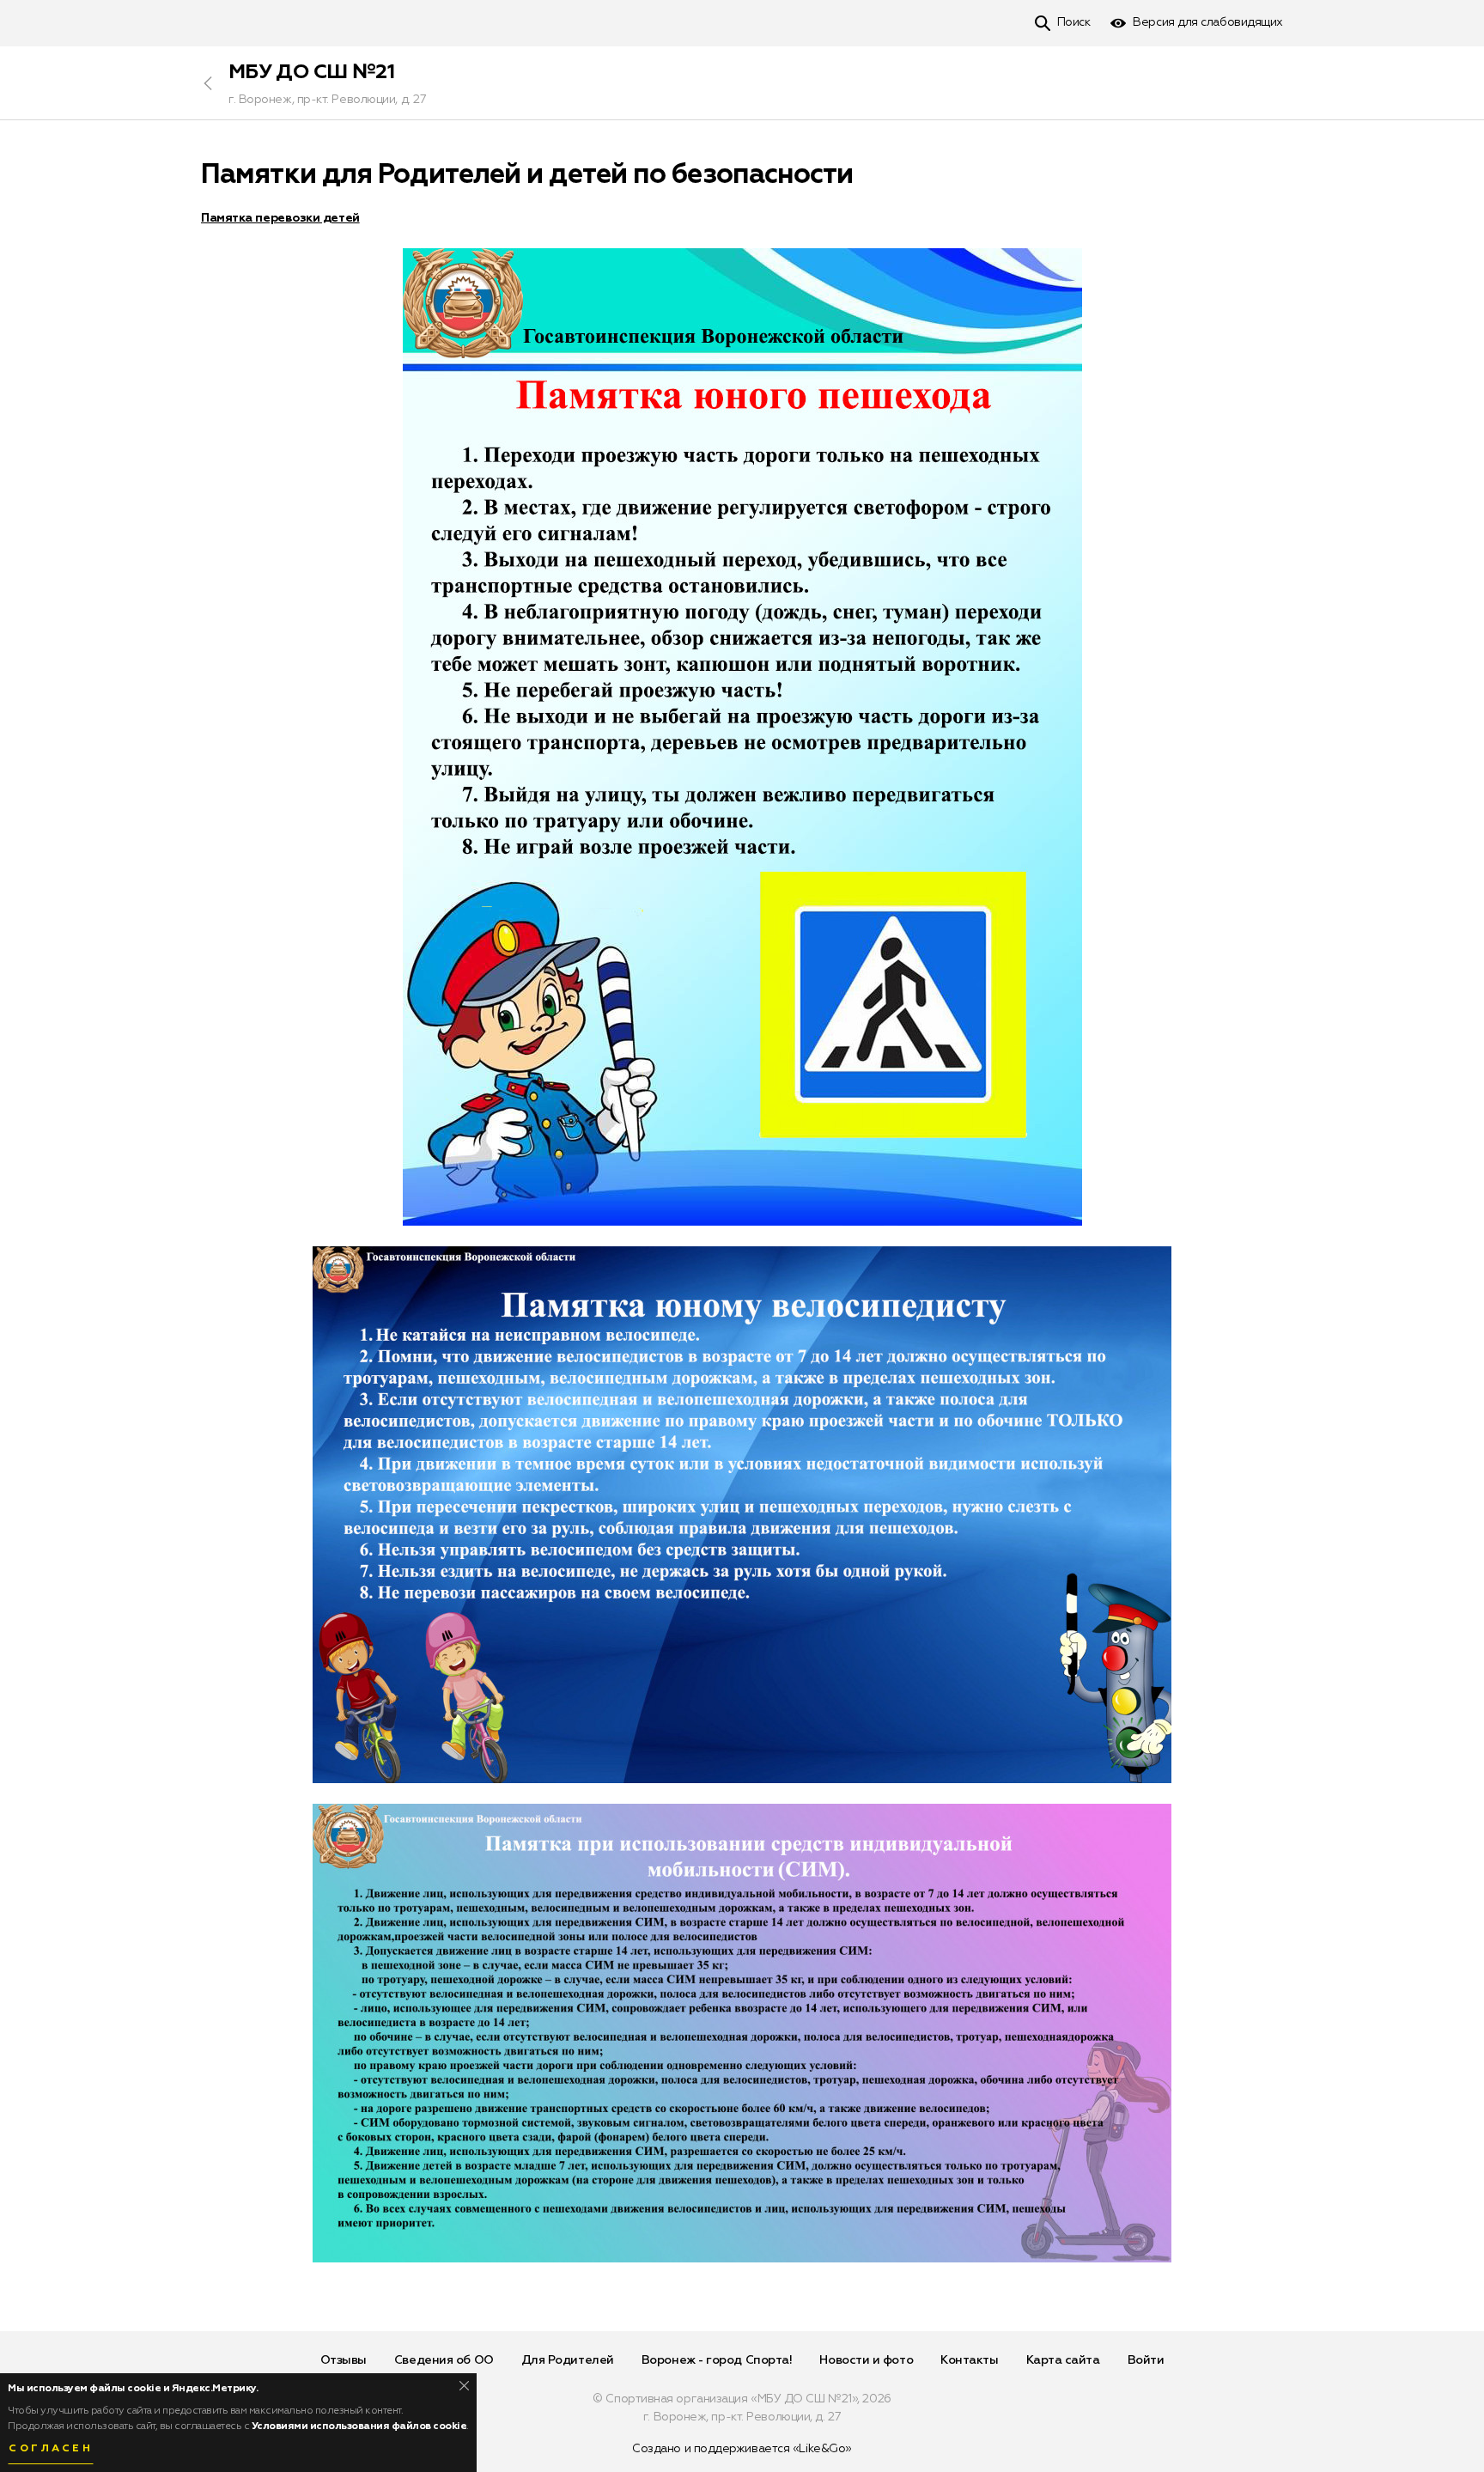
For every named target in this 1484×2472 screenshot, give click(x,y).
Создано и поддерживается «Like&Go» (742, 2449)
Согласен (51, 2449)
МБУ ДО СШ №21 (311, 72)
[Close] (464, 2386)
